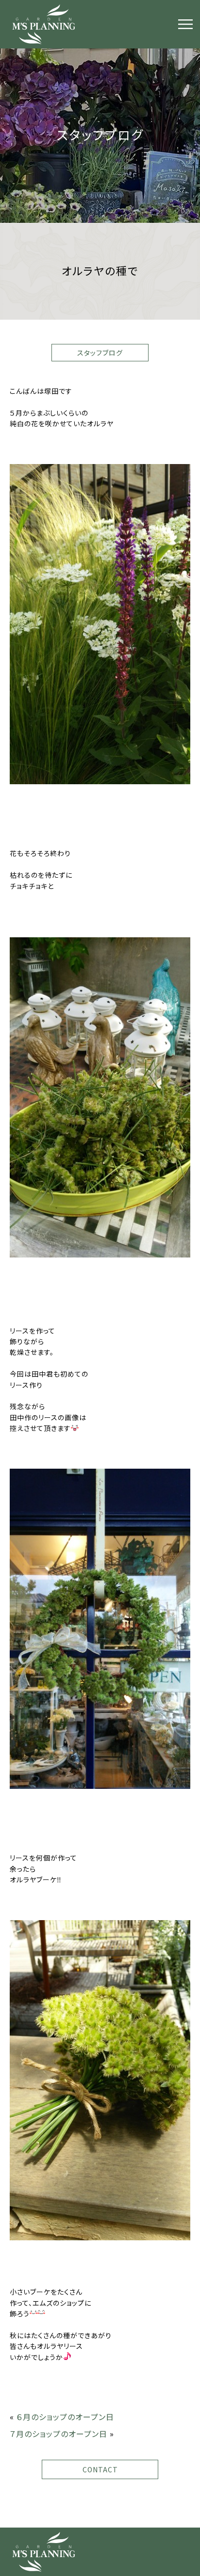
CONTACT (100, 2469)
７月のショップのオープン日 (58, 2434)
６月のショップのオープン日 (65, 2417)
